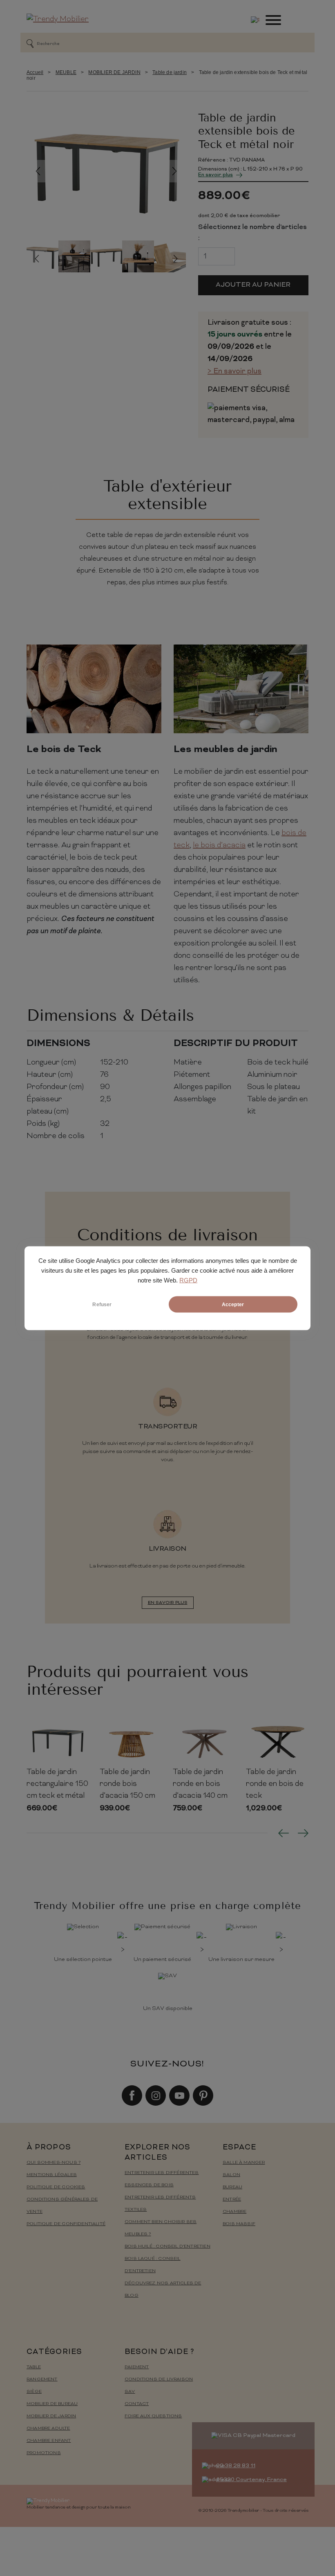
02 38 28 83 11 (236, 2466)
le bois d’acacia (219, 846)
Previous (38, 171)
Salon (231, 2175)
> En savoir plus (234, 372)
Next (175, 171)
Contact (137, 2404)
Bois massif (239, 2224)
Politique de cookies (56, 2187)
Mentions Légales (52, 2175)
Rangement (42, 2379)
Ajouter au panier (253, 285)
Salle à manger (244, 2163)
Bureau (232, 2187)
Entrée (232, 2200)
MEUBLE (66, 72)
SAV (130, 2392)
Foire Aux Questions (153, 2416)
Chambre (234, 2212)
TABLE (34, 2367)
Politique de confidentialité (66, 2224)
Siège (34, 2392)
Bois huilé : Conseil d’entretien (167, 2247)
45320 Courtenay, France (251, 2480)
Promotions (44, 2453)
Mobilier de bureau (52, 2404)
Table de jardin (170, 72)
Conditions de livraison (159, 2379)
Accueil (35, 72)
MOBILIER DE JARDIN (114, 72)
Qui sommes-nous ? (54, 2163)
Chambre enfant (49, 2441)
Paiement (137, 2367)
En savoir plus (216, 175)
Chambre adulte (48, 2429)
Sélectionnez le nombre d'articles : (252, 233)
